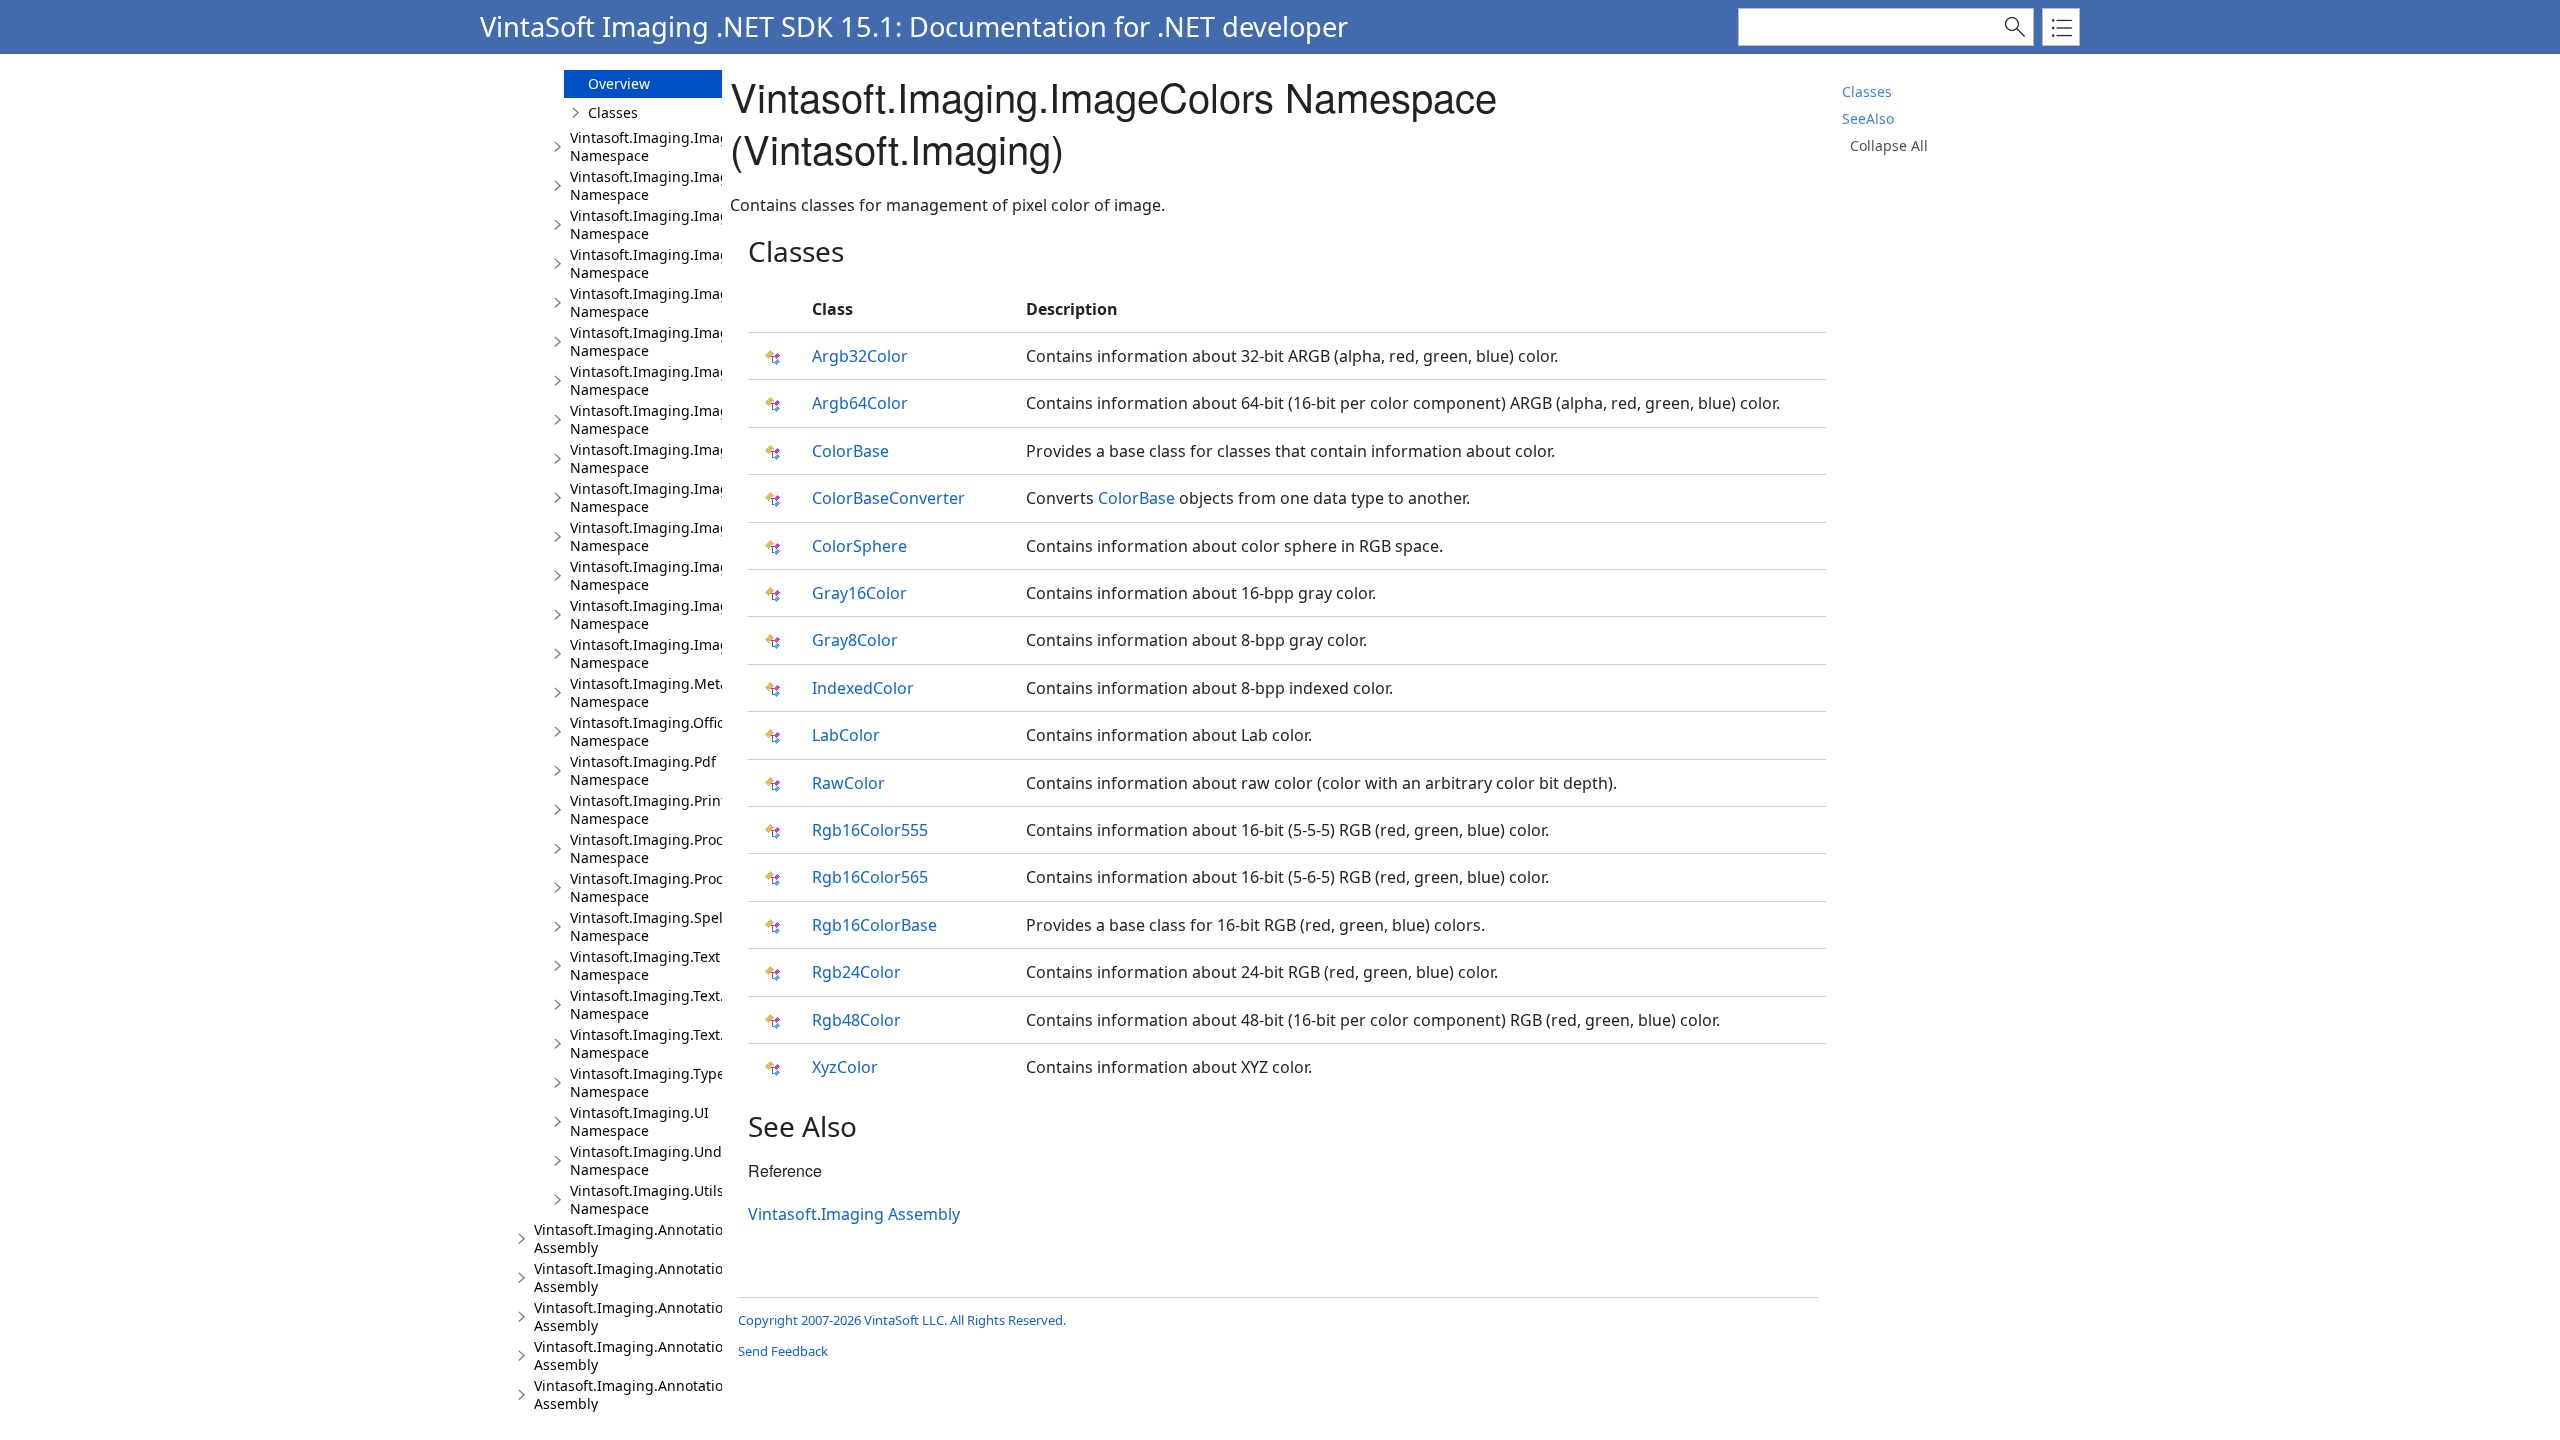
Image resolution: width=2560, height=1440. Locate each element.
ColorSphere (859, 546)
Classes (1867, 91)
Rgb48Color (856, 1020)
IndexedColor (863, 688)
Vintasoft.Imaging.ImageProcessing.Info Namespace (705, 575)
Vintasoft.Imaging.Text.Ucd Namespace (660, 1043)
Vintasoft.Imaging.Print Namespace (648, 809)
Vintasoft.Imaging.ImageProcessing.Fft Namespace (700, 302)
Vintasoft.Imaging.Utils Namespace (647, 1199)
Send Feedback (783, 1351)
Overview (619, 83)
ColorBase (850, 451)
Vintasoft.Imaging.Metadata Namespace (664, 692)
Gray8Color (855, 640)
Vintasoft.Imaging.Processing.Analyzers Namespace (703, 887)
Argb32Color (860, 356)
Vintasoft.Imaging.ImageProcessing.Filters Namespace (712, 536)
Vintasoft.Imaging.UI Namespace (639, 1121)
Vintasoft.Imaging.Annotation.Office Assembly (654, 1394)
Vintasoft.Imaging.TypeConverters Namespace (684, 1082)
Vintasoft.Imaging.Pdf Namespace (643, 770)
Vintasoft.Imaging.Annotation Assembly (633, 1238)
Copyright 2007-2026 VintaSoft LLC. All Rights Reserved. (902, 1320)
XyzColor (845, 1067)
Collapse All (1889, 145)
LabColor (846, 735)
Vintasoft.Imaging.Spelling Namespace (659, 926)
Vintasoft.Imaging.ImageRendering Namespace (689, 653)
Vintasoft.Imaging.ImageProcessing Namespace (690, 146)
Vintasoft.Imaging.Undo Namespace (650, 1160)
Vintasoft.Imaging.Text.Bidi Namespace (660, 1004)
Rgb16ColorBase (874, 925)
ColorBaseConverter (888, 498)
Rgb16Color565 (870, 877)
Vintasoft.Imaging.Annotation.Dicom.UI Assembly (665, 1316)
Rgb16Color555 (870, 830)
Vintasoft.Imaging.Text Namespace (645, 965)
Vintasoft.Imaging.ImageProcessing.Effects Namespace (714, 263)
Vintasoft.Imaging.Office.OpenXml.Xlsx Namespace (698, 731)
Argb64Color (860, 403)
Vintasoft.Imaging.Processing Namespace (668, 848)
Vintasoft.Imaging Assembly (854, 1214)
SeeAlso (1868, 118)
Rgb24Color (856, 972)
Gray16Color (859, 593)
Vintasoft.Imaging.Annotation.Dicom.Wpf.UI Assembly (680, 1355)
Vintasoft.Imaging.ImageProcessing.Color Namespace (709, 185)
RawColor (848, 783)
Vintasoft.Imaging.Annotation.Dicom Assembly (656, 1277)
